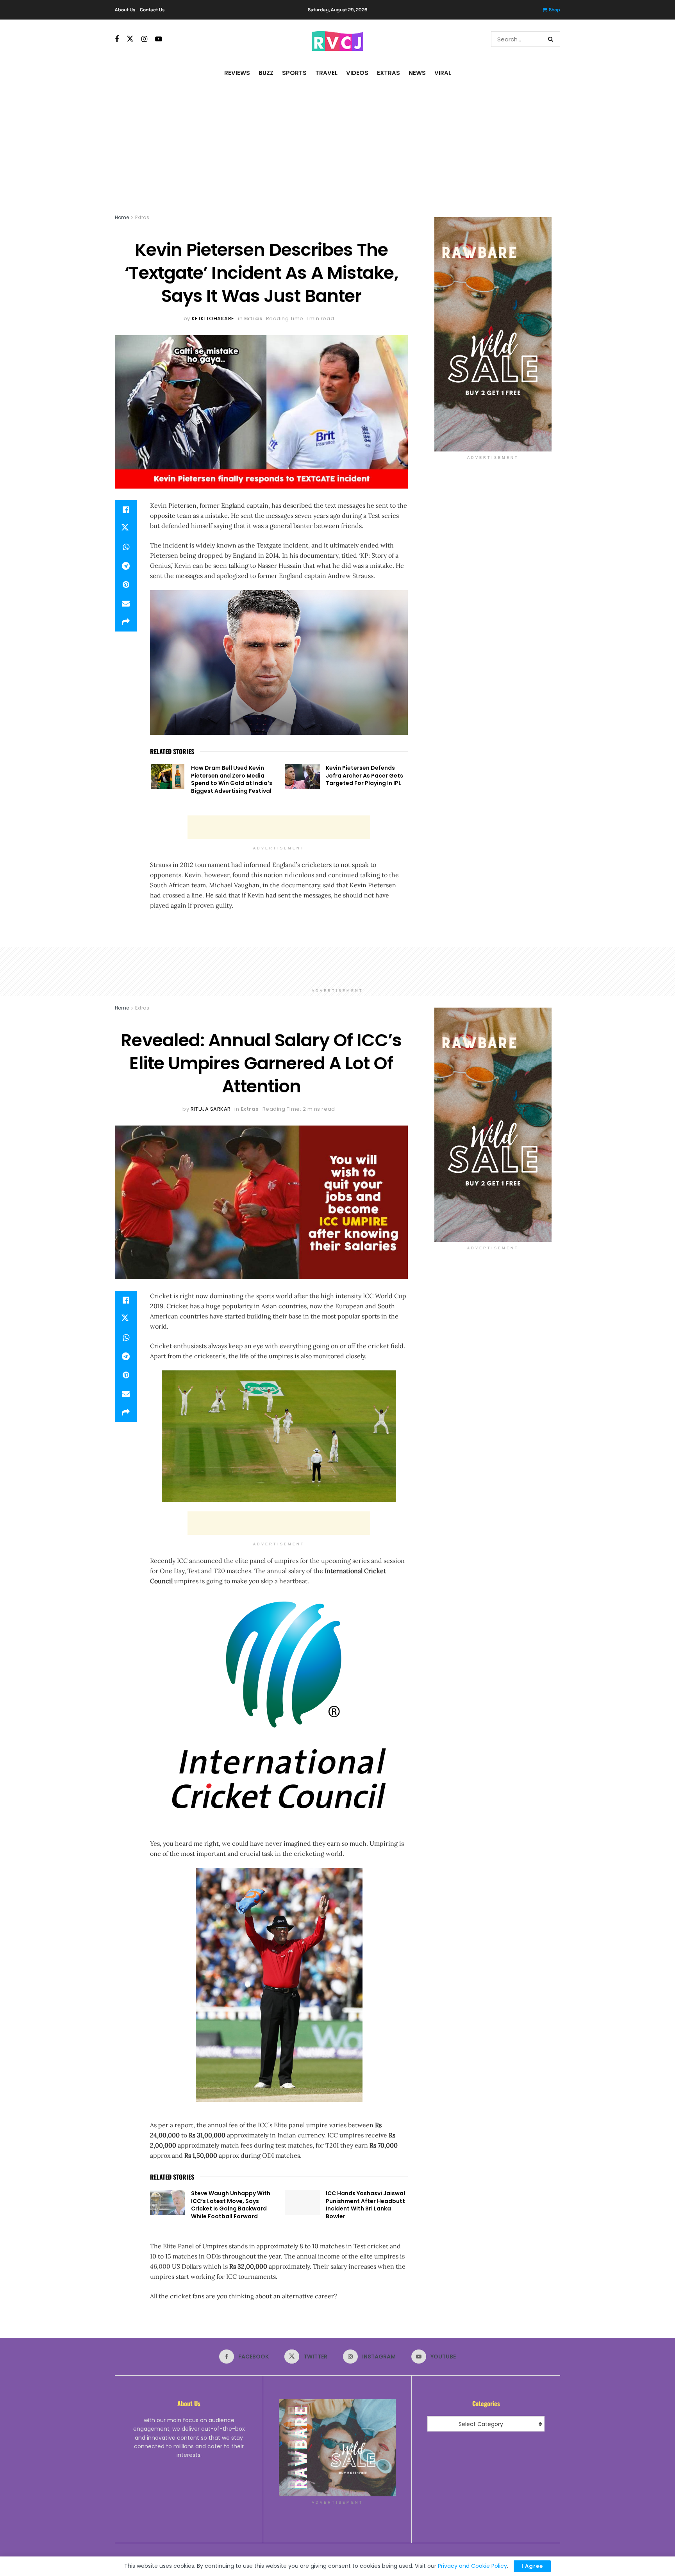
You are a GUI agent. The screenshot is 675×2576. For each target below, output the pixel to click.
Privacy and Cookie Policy (472, 2566)
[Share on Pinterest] (126, 585)
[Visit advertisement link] (493, 334)
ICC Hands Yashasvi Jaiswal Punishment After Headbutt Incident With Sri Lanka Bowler (365, 2205)
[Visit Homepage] (337, 39)
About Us (125, 10)
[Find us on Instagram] (144, 39)
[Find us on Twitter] (130, 39)
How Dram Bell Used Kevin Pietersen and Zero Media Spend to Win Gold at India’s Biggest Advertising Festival (232, 779)
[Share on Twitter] (126, 528)
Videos (357, 73)
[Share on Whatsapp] (126, 547)
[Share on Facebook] (126, 510)
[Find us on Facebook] (117, 39)
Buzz (266, 73)
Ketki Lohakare (213, 318)
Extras (388, 73)
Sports (294, 73)
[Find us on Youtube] (159, 39)
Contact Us (152, 10)
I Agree (532, 2566)
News (417, 73)
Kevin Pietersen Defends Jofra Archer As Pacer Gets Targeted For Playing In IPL (364, 775)
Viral (443, 73)
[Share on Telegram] (126, 566)
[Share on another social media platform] (126, 622)
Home (122, 217)
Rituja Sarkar (211, 1109)
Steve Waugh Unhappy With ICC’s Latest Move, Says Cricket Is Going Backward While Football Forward (231, 2205)
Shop (554, 10)
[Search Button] (552, 39)
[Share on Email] (126, 603)
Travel (326, 73)
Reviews (237, 73)
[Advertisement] (337, 147)
